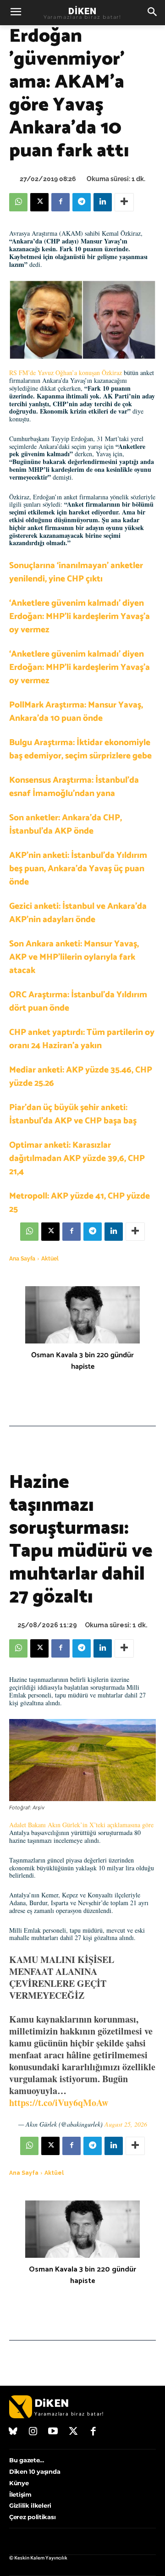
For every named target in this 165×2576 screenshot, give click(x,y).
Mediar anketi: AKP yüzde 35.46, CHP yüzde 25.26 (81, 1077)
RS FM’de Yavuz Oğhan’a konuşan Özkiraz (66, 373)
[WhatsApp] (18, 202)
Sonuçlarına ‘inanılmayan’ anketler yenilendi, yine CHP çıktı (76, 572)
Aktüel (50, 1259)
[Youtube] (53, 2432)
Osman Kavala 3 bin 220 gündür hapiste (82, 1361)
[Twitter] (73, 2432)
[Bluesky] (13, 2432)
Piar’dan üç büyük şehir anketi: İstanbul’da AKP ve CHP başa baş (73, 1114)
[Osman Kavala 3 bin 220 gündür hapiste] (82, 1315)
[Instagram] (33, 2432)
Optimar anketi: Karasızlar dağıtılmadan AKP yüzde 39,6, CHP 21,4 (77, 1158)
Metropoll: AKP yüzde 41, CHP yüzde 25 (80, 1203)
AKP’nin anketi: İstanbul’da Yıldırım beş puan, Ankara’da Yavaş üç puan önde (78, 869)
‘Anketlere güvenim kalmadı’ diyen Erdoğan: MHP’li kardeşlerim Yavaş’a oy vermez (80, 616)
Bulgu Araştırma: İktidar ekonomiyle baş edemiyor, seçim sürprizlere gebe (80, 749)
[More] (124, 202)
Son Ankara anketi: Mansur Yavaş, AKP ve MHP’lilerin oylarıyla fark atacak (74, 957)
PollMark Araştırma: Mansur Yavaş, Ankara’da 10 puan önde (76, 712)
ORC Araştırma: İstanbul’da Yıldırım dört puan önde (78, 1001)
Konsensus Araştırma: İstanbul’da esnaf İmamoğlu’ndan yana (74, 787)
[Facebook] (60, 202)
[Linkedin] (103, 202)
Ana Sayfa (22, 1259)
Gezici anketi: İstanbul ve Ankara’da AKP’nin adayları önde (78, 913)
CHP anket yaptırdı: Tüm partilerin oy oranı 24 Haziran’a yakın (82, 1039)
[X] (39, 202)
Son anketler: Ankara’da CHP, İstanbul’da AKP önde (66, 824)
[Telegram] (82, 202)
